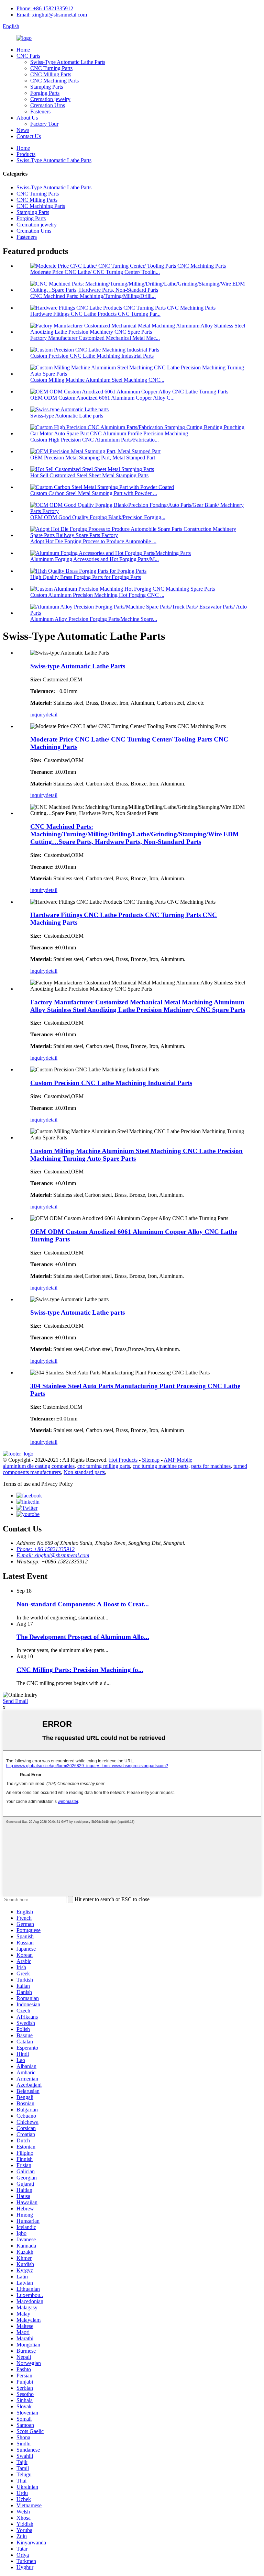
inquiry (38, 715)
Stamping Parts (47, 87)
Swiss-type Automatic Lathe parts (67, 416)
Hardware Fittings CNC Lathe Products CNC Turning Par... (95, 314)
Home (23, 50)
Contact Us (29, 136)
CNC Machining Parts (54, 81)
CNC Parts (28, 56)
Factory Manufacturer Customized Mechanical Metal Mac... (95, 338)
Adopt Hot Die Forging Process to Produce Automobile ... (93, 541)
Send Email (15, 1701)
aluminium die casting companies (39, 1466)
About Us (27, 118)
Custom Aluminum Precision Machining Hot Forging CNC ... (97, 595)
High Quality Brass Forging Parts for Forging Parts (86, 577)
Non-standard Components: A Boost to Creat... (83, 1604)
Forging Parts (45, 93)
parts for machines (211, 1466)
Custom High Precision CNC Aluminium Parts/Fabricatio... (95, 440)
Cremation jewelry (50, 99)
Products (26, 154)
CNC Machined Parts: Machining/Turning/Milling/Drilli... (93, 296)
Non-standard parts (84, 1472)
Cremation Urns (48, 105)
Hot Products (123, 1460)
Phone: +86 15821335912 (45, 8)
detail (52, 715)
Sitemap (151, 1460)
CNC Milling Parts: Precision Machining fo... (80, 1670)
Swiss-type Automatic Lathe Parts (78, 666)
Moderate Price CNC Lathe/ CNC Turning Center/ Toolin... (95, 272)
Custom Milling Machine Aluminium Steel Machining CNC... (97, 380)
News (23, 130)
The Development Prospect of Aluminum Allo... (83, 1637)
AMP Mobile (178, 1460)
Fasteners (40, 111)
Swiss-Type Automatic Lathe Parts (68, 62)
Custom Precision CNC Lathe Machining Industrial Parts (92, 356)
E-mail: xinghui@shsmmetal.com (53, 1555)
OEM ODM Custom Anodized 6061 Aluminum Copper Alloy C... (102, 398)
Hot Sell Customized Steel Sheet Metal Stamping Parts (89, 475)
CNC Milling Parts (51, 74)
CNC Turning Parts (51, 68)
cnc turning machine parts (161, 1466)
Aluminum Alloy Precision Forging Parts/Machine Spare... (94, 619)
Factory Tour (44, 124)
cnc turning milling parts (104, 1466)
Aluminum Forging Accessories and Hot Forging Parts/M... (95, 559)
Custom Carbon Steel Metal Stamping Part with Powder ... (94, 493)
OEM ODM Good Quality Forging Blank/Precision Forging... (98, 517)
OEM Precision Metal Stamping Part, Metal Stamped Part (93, 458)
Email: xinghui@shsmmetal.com (52, 15)
